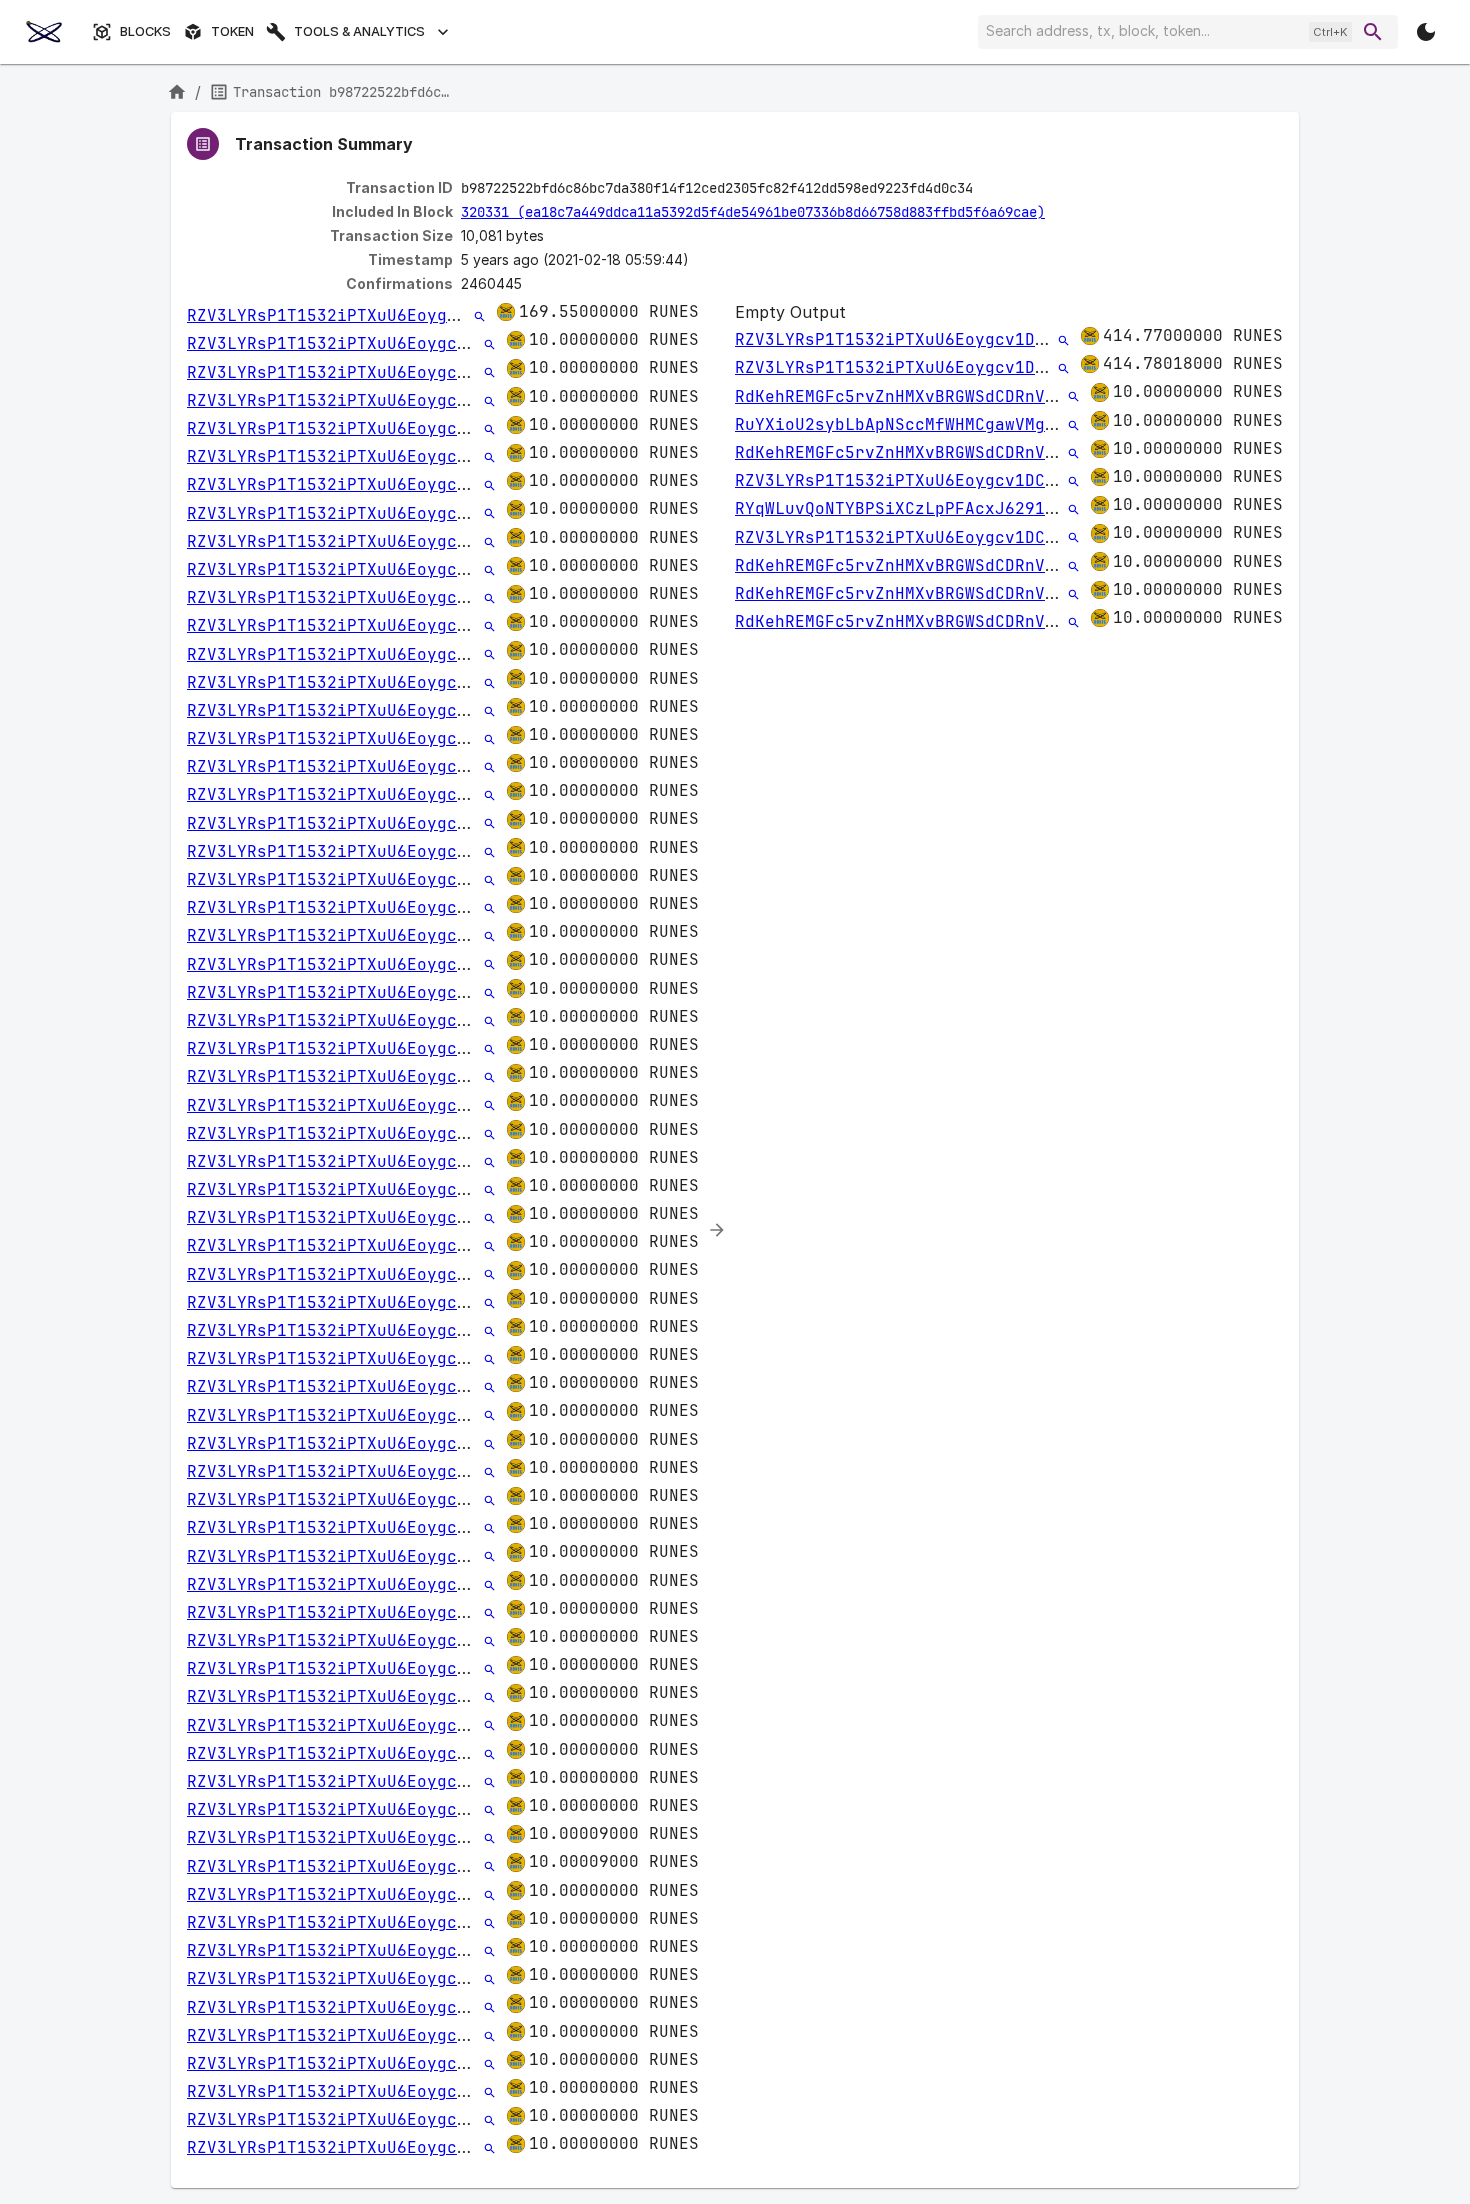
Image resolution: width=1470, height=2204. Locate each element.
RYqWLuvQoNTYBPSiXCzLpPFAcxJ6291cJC (905, 508)
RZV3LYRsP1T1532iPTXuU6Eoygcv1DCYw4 (357, 315)
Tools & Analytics (359, 31)
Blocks (145, 31)
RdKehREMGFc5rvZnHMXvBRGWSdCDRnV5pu (905, 396)
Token (232, 31)
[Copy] (986, 189)
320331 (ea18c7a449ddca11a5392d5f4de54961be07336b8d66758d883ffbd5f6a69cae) (753, 212)
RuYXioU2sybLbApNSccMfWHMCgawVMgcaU (905, 424)
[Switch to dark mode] (1426, 32)
